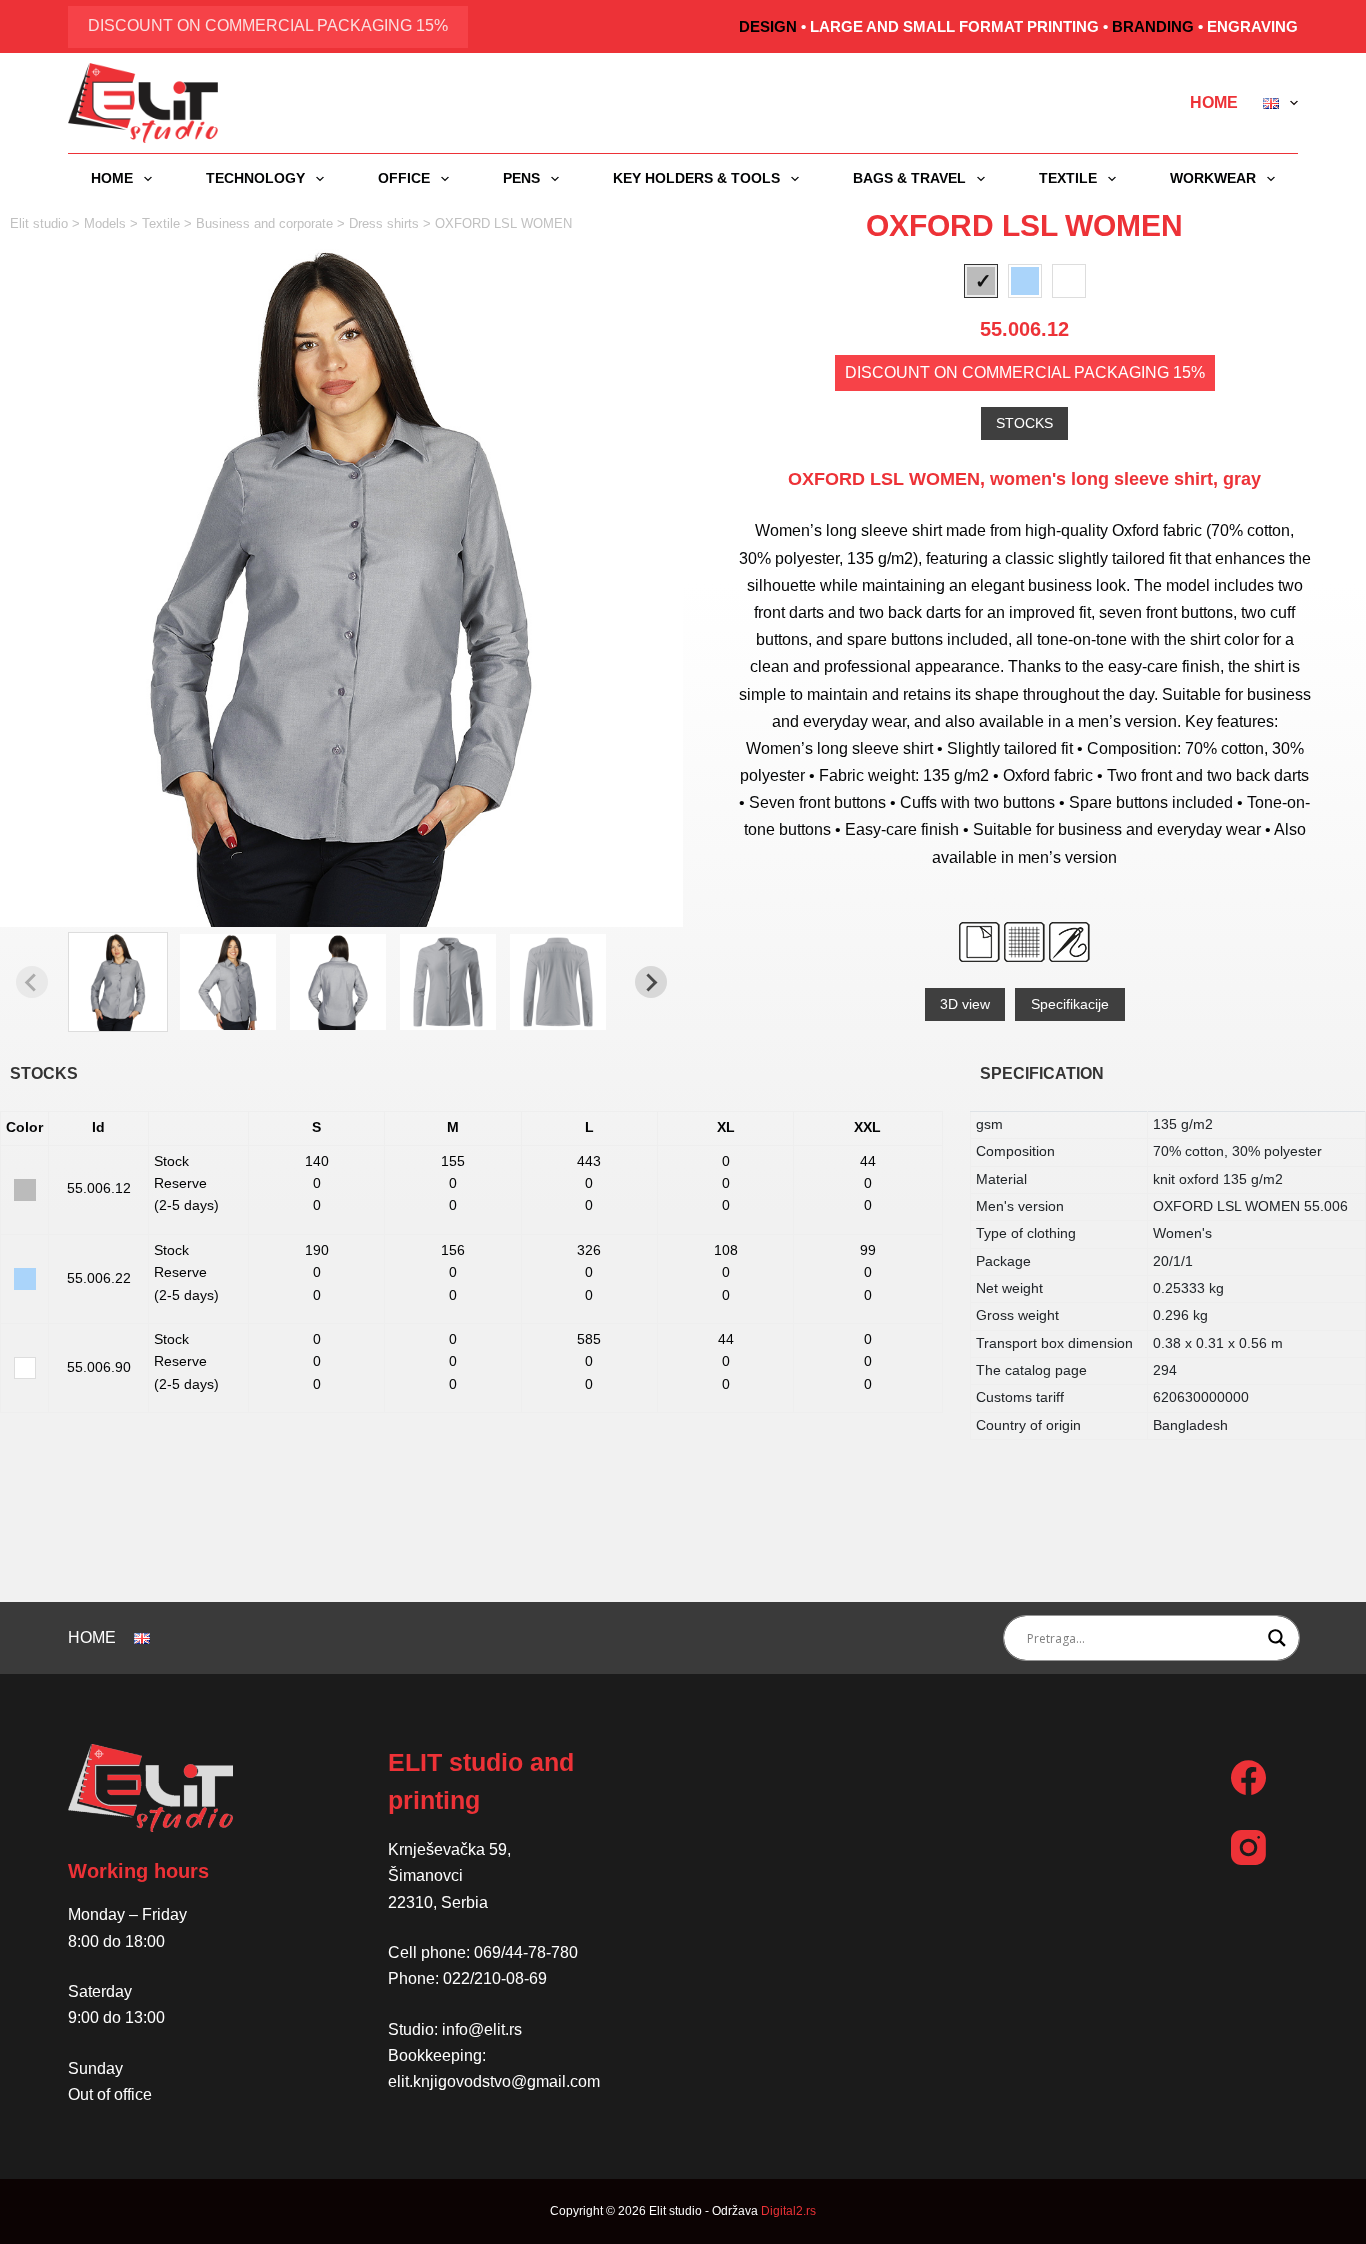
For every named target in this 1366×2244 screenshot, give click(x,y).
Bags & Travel (909, 178)
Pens (521, 178)
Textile (1068, 178)
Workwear (1213, 178)
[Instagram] (1248, 1847)
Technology (255, 178)
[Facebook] (1248, 1777)
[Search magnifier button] (1277, 1638)
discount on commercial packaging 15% (268, 25)
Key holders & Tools (696, 178)
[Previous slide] (32, 982)
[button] (118, 982)
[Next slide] (651, 982)
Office (404, 178)
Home (1214, 102)
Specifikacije (1070, 1004)
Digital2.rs (788, 2211)
